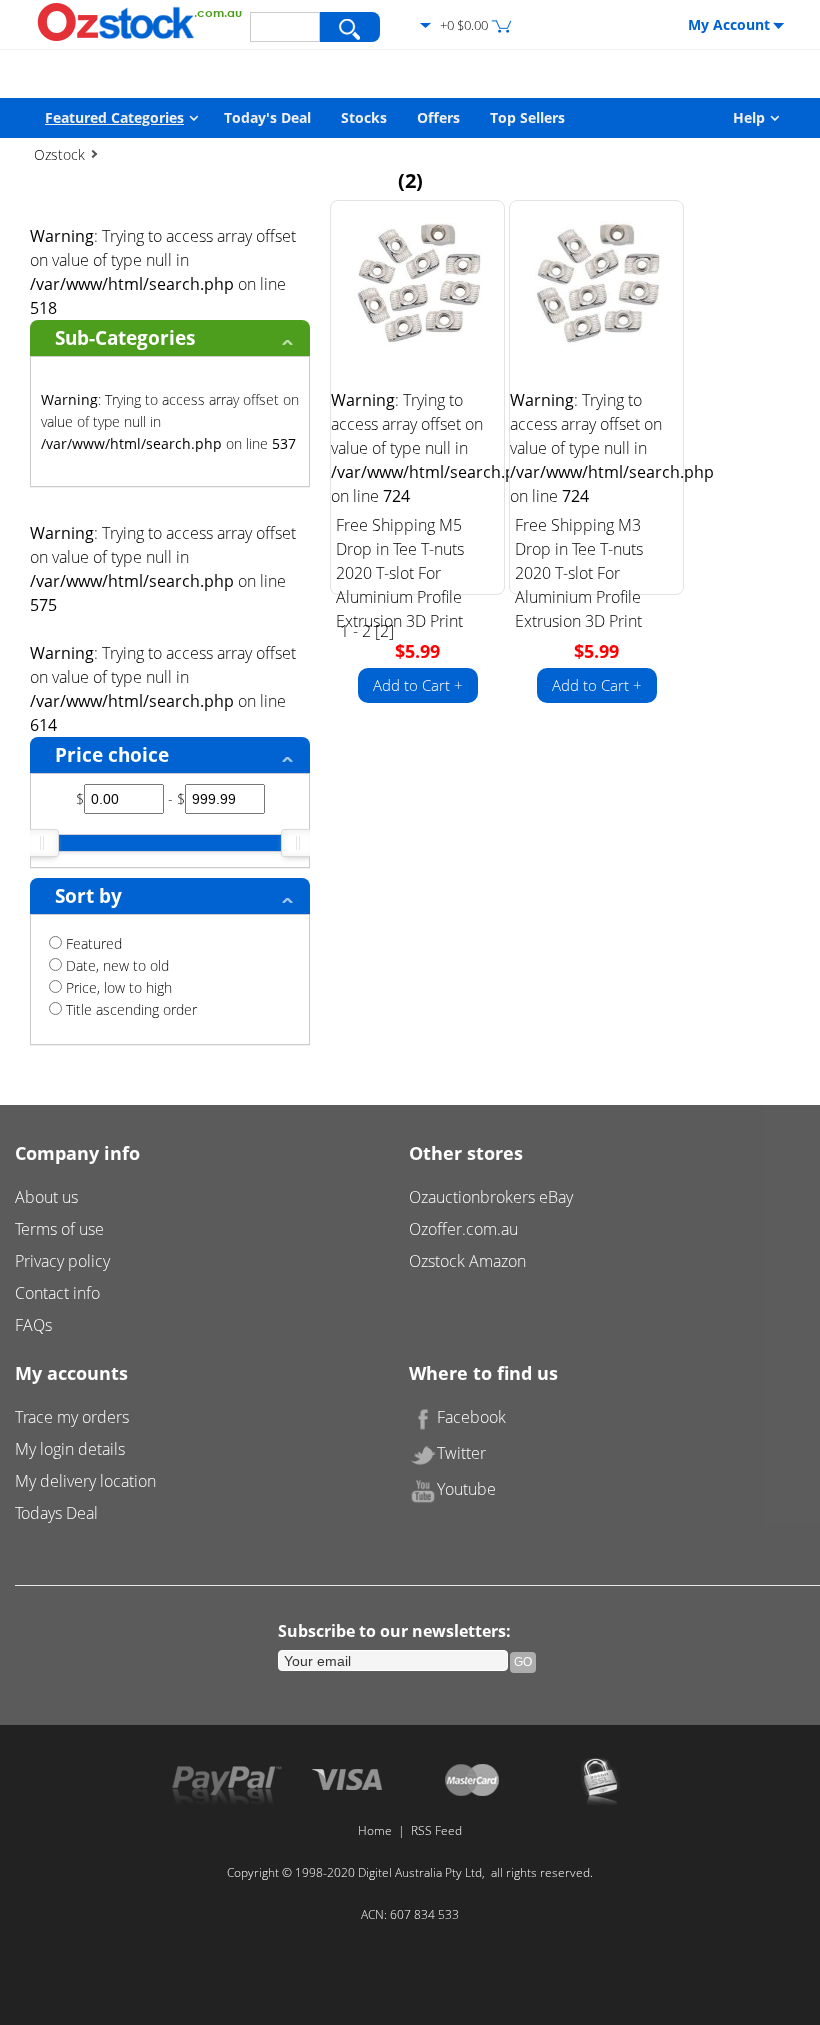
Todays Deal (56, 1513)
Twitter (461, 1453)
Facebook (471, 1417)
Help (749, 117)
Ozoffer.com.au (463, 1229)
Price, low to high (117, 987)
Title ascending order (129, 1009)
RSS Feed (436, 1830)
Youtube (466, 1489)
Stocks (364, 117)
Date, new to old (115, 965)
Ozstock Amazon (467, 1261)
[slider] (42, 843)
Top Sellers (527, 117)
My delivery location (85, 1481)
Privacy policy (62, 1261)
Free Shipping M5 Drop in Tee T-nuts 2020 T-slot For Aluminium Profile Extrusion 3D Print (400, 573)
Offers (438, 117)
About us (46, 1197)
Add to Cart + (418, 685)
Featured (92, 943)
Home (375, 1830)
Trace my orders (72, 1417)
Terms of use (59, 1229)
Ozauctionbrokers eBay (491, 1197)
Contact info (57, 1293)
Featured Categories (114, 117)
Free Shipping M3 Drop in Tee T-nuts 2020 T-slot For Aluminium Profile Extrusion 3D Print (579, 573)
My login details (70, 1449)
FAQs (33, 1325)
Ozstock (59, 154)
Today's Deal (267, 117)
